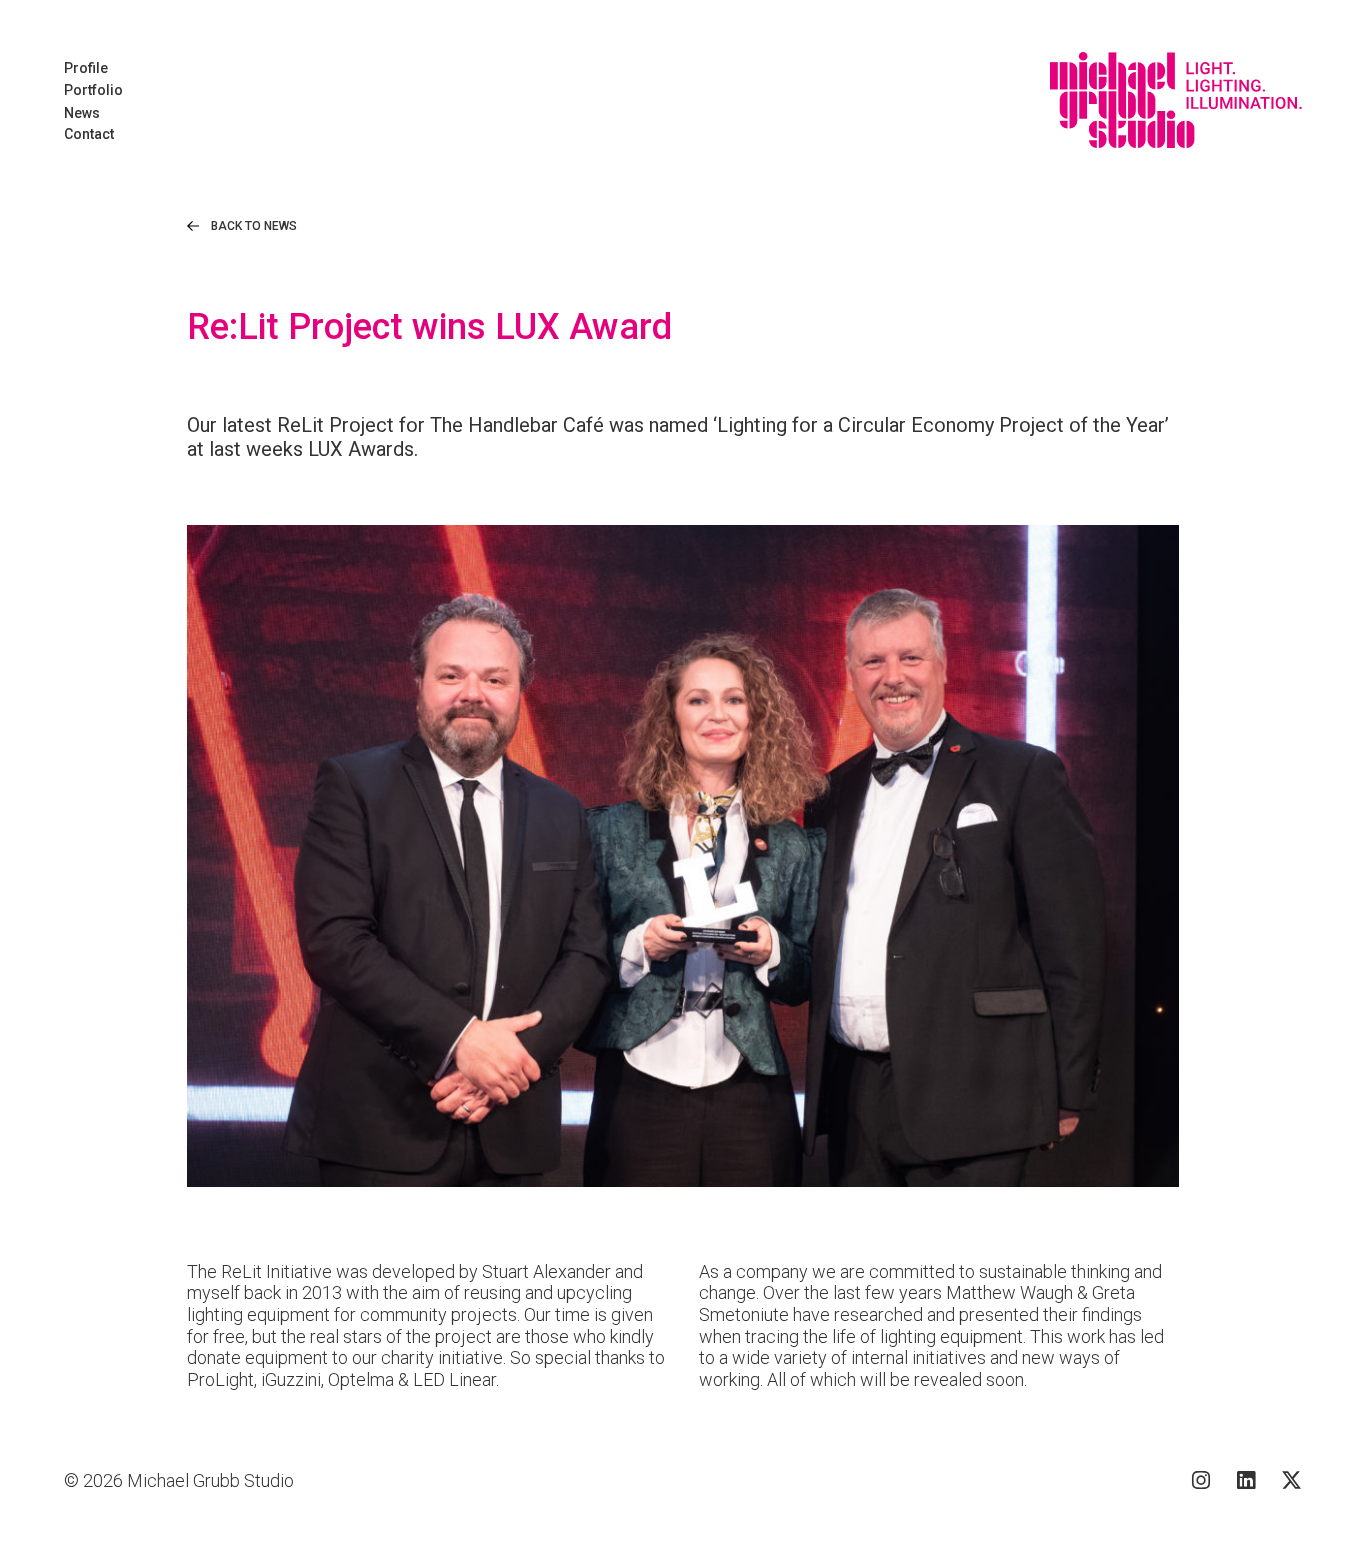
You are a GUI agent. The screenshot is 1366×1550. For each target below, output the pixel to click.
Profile (86, 68)
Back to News (254, 226)
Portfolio (93, 90)
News (82, 113)
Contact (89, 134)
